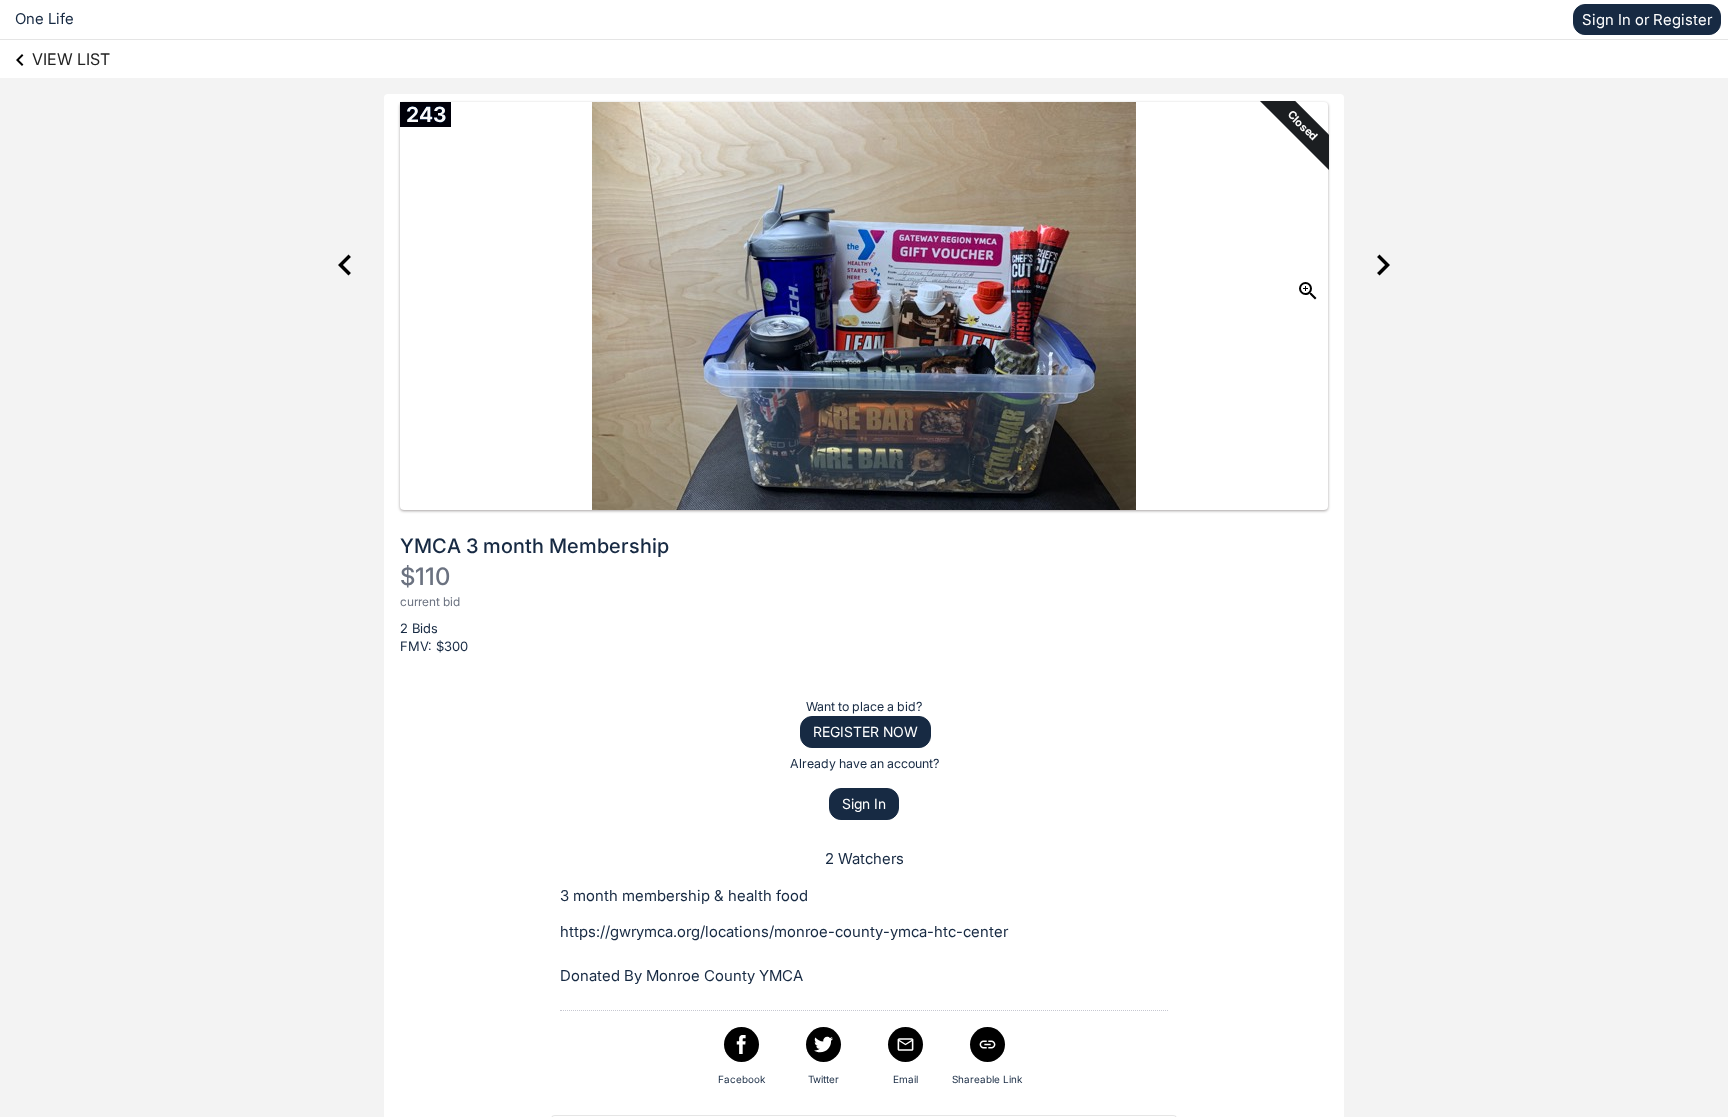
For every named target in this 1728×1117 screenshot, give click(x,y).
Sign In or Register (1647, 19)
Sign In (864, 803)
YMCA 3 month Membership (534, 546)
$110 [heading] (425, 576)
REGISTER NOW (865, 731)
